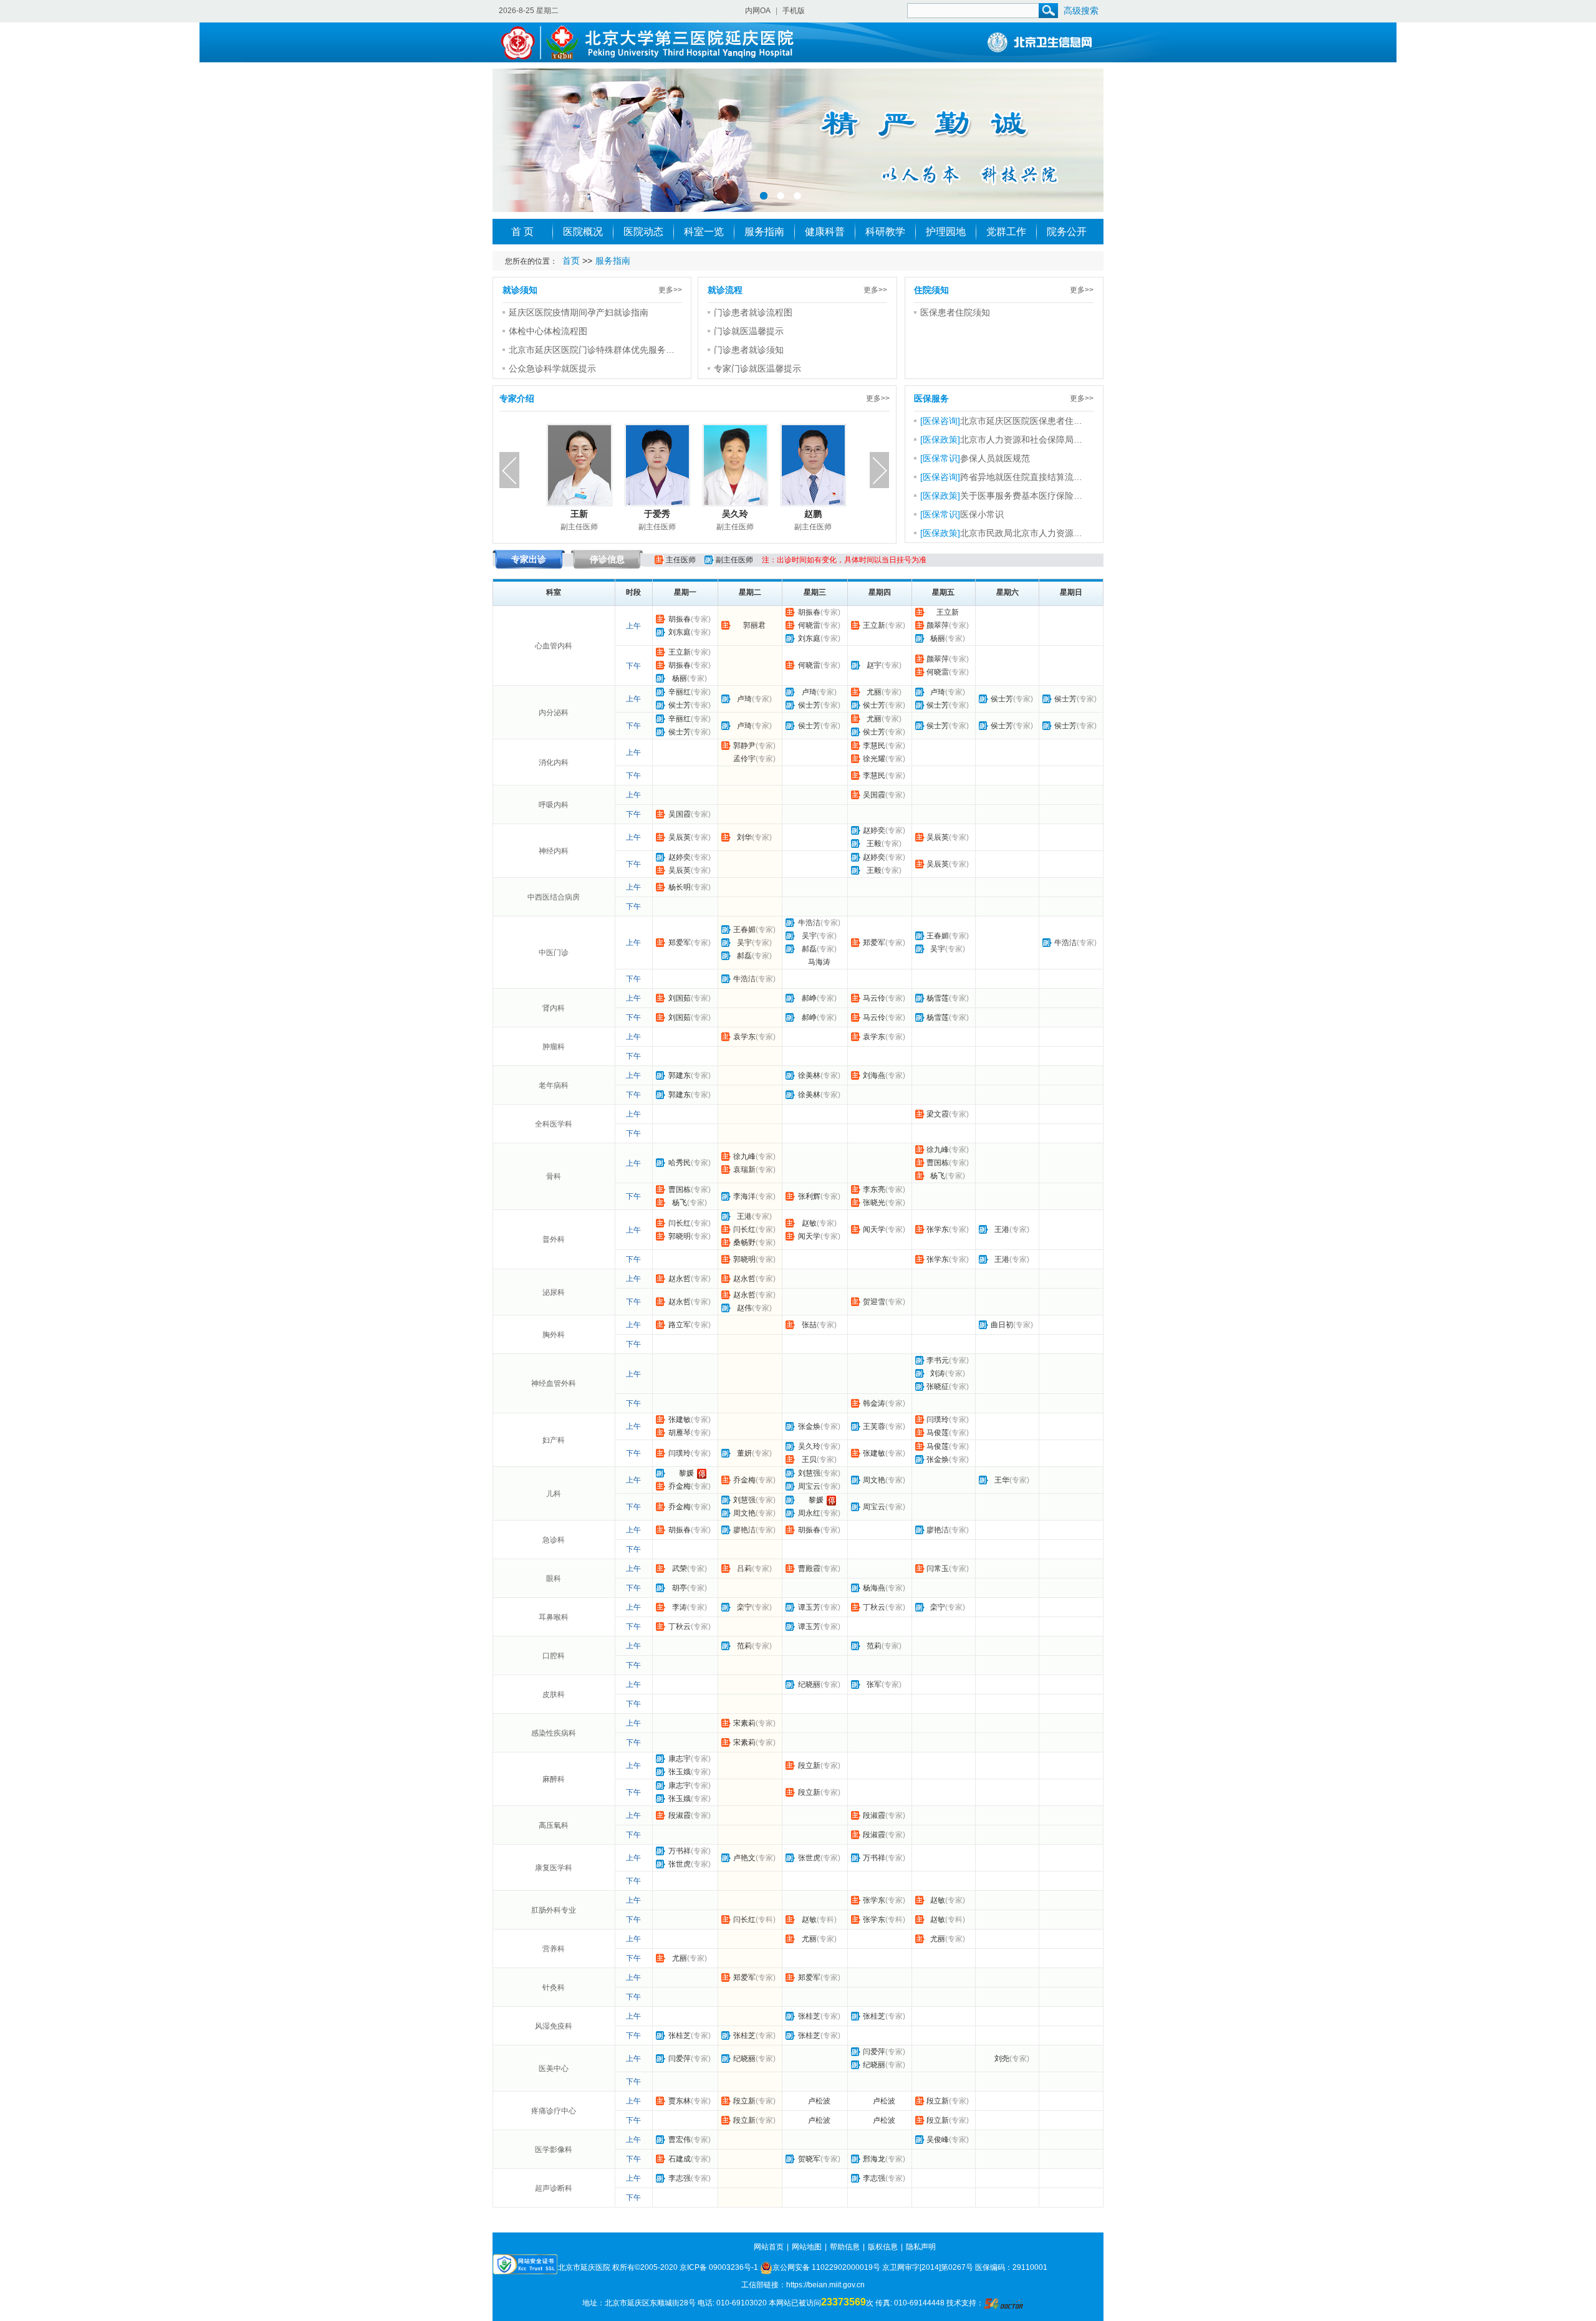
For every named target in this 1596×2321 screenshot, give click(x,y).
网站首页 (769, 2247)
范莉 (744, 1646)
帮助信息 (845, 2247)
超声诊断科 (554, 2188)
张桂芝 (809, 2016)
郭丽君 (754, 625)
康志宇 (680, 1759)
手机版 (794, 11)
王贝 (809, 1459)
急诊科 (554, 1540)
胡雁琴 (680, 1433)
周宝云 (809, 1486)
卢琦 (744, 699)
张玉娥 (680, 1772)
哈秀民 (680, 1163)
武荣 (680, 1569)
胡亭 (680, 1588)
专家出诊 (529, 559)
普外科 (554, 1239)
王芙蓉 (874, 1426)
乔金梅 (680, 1486)
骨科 (554, 1176)
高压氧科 (554, 1825)
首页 (571, 261)
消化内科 (554, 762)
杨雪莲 (938, 998)
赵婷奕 (874, 830)
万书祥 (680, 1851)
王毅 (874, 843)
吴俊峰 (938, 2140)
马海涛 (819, 962)
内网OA (758, 11)
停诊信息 (607, 559)
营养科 (554, 1949)
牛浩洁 (809, 923)
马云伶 (874, 998)
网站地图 (807, 2247)
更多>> (670, 290)
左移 (509, 470)
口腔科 (554, 1656)
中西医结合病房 (554, 897)
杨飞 (938, 1176)
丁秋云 (874, 1607)
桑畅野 (744, 1242)
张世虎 (680, 1864)
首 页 (522, 232)
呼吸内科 (554, 805)
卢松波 (819, 2101)
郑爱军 (680, 943)
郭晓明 (680, 1236)
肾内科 (554, 1008)
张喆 (809, 1325)
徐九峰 (744, 1156)
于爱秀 (657, 514)
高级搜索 (1081, 11)
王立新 (874, 625)
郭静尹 (744, 746)
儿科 (554, 1494)
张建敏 (680, 1420)
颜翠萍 (938, 625)
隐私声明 (921, 2247)
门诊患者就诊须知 (749, 350)
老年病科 (554, 1085)
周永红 (809, 1513)
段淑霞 (680, 1815)
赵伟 (744, 1308)
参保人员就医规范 (995, 458)
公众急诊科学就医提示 (552, 368)
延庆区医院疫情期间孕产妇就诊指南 (579, 312)
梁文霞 (938, 1114)
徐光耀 (874, 759)
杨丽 (938, 638)
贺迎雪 (874, 1302)
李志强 (680, 2178)
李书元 (938, 1360)
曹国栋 (938, 1163)
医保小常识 (982, 514)
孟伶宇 (744, 759)
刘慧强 (809, 1473)
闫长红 (680, 1223)
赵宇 (874, 665)
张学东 (938, 1229)
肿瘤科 (554, 1047)
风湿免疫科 (554, 2026)
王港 (744, 1216)
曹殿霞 (809, 1569)
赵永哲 (680, 1279)
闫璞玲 (938, 1420)
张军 (874, 1684)
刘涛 (938, 1373)
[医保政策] (940, 440)
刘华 (744, 837)
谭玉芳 (809, 1607)
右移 (880, 470)
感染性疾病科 (554, 1733)
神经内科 (554, 851)
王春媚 (744, 930)
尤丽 (874, 692)
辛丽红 (680, 692)
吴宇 (744, 943)
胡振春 (680, 619)
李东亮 (874, 1189)
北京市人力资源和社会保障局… (1021, 440)
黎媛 (686, 1473)
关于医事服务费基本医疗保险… (1021, 496)
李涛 (680, 1607)
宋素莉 (744, 1723)
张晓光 (874, 1203)
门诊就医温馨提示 (749, 331)
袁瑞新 (744, 1170)
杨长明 (680, 887)
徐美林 (809, 1075)
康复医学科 (554, 1868)
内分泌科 (554, 713)
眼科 (554, 1579)
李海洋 (744, 1196)
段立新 (809, 1766)
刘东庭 (680, 632)
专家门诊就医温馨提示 (757, 368)
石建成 (680, 2159)
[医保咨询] (940, 421)
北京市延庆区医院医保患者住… (1021, 421)
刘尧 (1002, 2059)
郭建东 (680, 1075)
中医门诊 (554, 953)
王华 (1002, 1480)
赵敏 (809, 1223)
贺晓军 (809, 2159)
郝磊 (744, 956)
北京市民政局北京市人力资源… (1021, 533)
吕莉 (744, 1569)
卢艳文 (744, 1858)
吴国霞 (874, 795)
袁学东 (744, 1037)
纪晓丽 (809, 1684)
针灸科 (554, 1987)
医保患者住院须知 (955, 312)
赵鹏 (813, 514)
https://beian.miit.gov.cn (825, 2285)
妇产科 (554, 1440)
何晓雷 (809, 625)
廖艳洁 (744, 1530)
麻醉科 (554, 1779)
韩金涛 (874, 1403)
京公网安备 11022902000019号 (826, 2267)
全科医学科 (554, 1124)
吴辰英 (680, 837)
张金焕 (809, 1426)
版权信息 (883, 2247)
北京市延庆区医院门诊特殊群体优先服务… (592, 350)
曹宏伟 (680, 2140)
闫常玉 (938, 1569)
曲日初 (1002, 1325)
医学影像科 (554, 2150)
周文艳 (874, 1480)
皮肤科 (554, 1694)
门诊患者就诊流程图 (753, 312)
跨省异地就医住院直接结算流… (1021, 477)
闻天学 (809, 1236)
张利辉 (809, 1196)
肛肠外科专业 (554, 1910)
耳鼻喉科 (554, 1617)
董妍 (744, 1453)
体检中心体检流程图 (548, 331)
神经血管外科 (554, 1383)
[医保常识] (940, 458)
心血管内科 (554, 646)
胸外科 (554, 1335)
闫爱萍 (680, 2059)
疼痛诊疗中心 (554, 2111)
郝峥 (809, 998)
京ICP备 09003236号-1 (719, 2267)
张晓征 (938, 1386)
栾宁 (744, 1607)
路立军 (680, 1325)
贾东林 (680, 2101)
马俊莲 (938, 1433)
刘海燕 (874, 1075)
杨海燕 (874, 1588)
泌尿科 (554, 1292)
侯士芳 (680, 705)
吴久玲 (735, 514)
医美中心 (554, 2069)
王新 (579, 514)
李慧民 (874, 746)
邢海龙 (874, 2159)
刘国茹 (680, 998)
